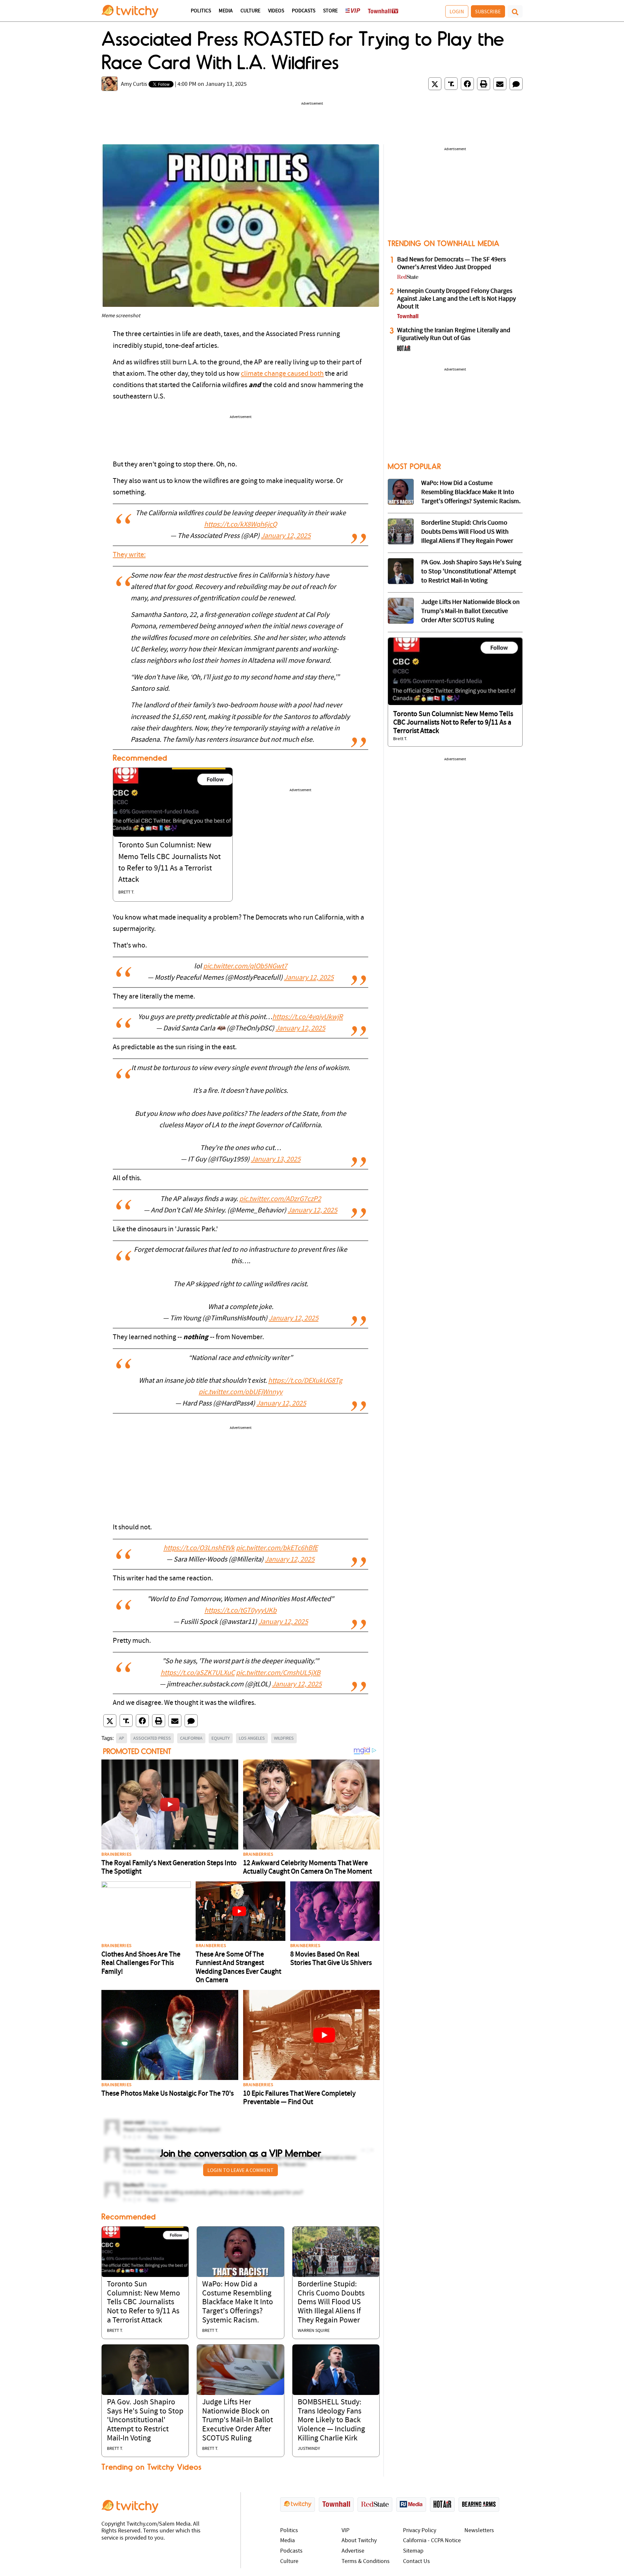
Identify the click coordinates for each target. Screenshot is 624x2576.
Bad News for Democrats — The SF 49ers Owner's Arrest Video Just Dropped (451, 264)
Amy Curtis (134, 84)
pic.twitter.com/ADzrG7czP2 (280, 1199)
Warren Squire (314, 2331)
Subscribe (488, 11)
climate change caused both (282, 374)
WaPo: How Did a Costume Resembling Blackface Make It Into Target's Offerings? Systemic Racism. (238, 2302)
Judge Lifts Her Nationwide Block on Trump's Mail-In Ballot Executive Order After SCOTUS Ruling (238, 2420)
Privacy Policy (420, 2531)
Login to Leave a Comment (240, 2170)
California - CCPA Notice (432, 2541)
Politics (201, 11)
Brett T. (126, 892)
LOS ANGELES (252, 1738)
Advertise (353, 2551)
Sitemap (413, 2551)
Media (226, 11)
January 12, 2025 (286, 536)
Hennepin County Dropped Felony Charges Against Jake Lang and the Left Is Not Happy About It (456, 299)
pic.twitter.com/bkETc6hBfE (277, 1548)
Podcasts (304, 11)
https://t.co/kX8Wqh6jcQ (240, 525)
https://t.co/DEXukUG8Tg (305, 1381)
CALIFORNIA (191, 1738)
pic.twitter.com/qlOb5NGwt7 (245, 967)
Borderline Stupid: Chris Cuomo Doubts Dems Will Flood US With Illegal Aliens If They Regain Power (331, 2302)
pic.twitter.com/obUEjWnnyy (240, 1392)
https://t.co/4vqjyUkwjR (308, 1017)
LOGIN (457, 11)
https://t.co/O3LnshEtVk (199, 1548)
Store (330, 11)
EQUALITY (221, 1738)
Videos (276, 11)
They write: (129, 555)
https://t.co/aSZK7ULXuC (198, 1673)
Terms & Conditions (366, 2562)
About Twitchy (359, 2541)
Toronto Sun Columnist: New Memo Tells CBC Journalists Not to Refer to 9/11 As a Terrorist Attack (143, 2302)
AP (122, 1738)
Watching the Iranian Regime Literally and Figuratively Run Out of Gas (454, 334)
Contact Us (416, 2562)
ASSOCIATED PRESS (152, 1738)
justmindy (309, 2449)
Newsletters (479, 2531)
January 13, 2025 (276, 1160)
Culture (250, 11)
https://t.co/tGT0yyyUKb (240, 1611)
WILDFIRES (284, 1738)
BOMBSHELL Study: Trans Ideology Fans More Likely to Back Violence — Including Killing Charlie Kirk (331, 2420)
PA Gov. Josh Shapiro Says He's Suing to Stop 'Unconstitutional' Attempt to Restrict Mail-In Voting (145, 2420)
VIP (345, 2531)
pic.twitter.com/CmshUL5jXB (278, 1673)
